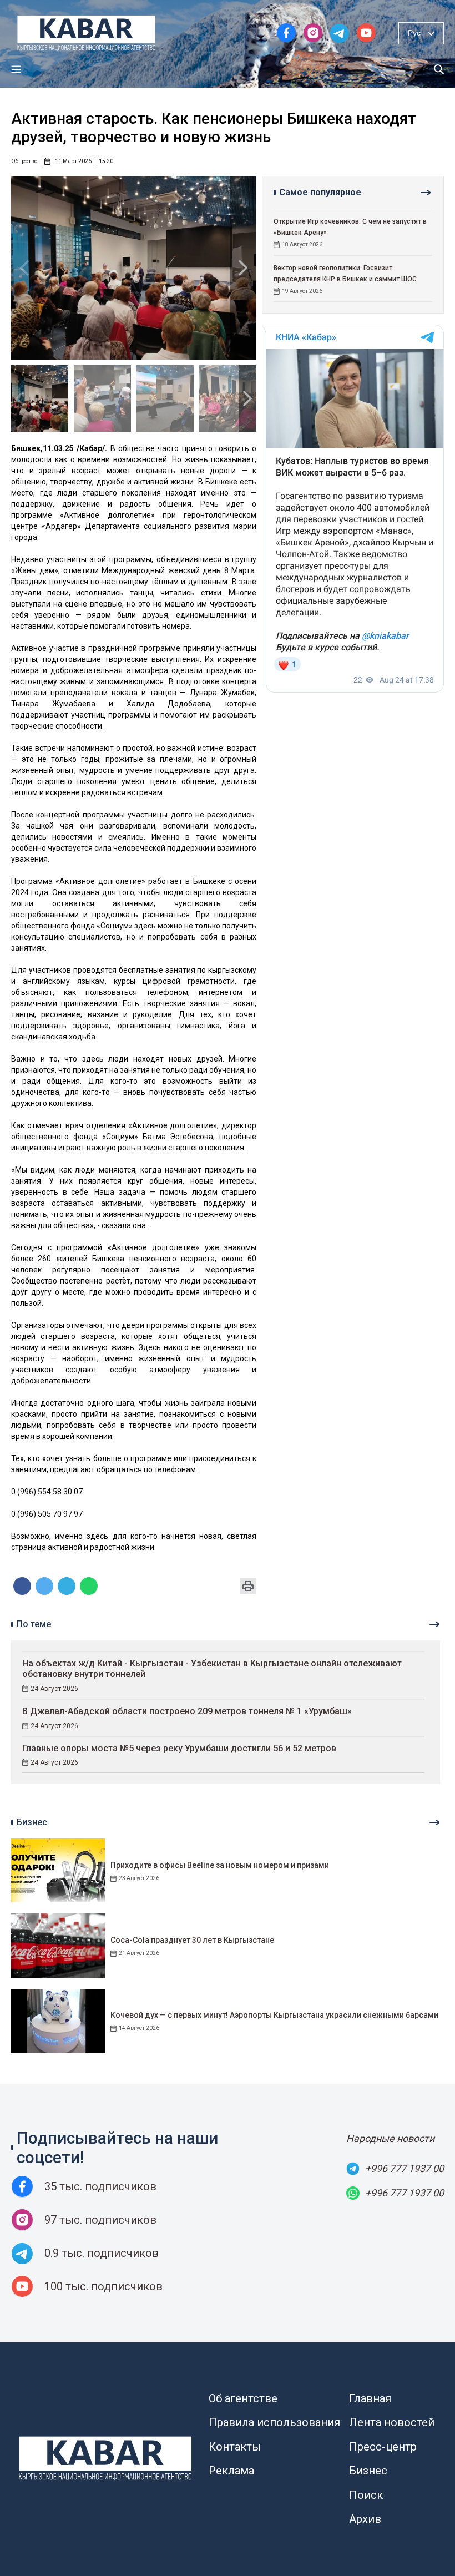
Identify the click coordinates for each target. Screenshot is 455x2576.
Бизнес (368, 2471)
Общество (24, 161)
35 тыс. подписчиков (100, 2186)
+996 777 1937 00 (405, 2168)
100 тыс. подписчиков (103, 2286)
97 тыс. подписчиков (100, 2220)
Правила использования (274, 2422)
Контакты (235, 2447)
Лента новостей (392, 2422)
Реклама (231, 2471)
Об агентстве (243, 2398)
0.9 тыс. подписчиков (102, 2253)
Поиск (366, 2495)
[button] (243, 268)
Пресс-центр (383, 2447)
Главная (370, 2398)
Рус (414, 33)
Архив (365, 2519)
